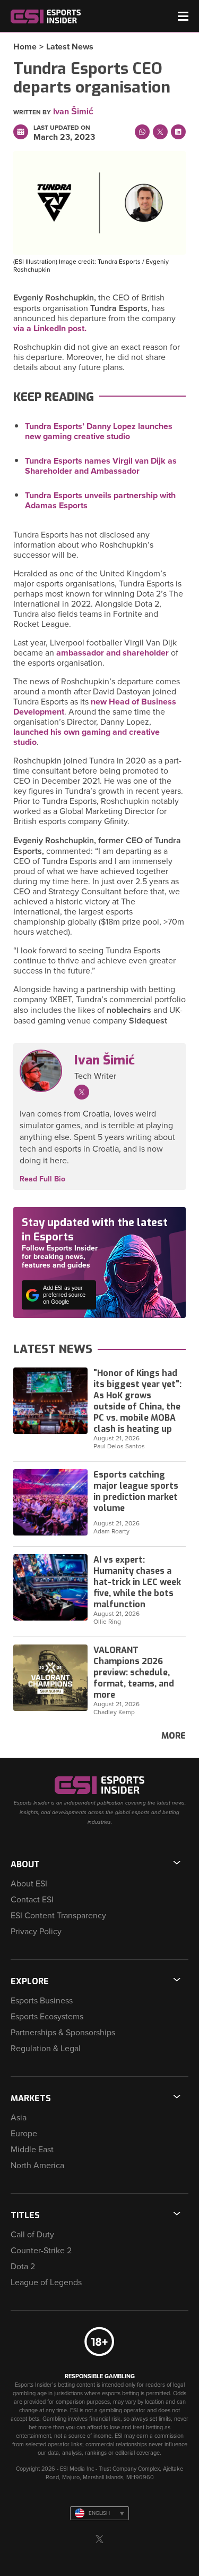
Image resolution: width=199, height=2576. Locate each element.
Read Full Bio (42, 1179)
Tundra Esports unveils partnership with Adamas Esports (100, 501)
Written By (32, 112)
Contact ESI (32, 1900)
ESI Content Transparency (58, 1916)
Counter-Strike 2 (41, 2251)
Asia (19, 2118)
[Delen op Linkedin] (178, 132)
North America (37, 2166)
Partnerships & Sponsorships (63, 2033)
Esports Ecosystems (47, 2017)
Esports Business (42, 2001)
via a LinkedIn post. (50, 329)
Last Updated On (62, 128)
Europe (24, 2134)
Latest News (70, 47)
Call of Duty (32, 2235)
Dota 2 (23, 2267)
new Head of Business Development (95, 707)
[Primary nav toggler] (183, 16)
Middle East (32, 2150)
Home (25, 47)
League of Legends (46, 2283)
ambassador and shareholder (113, 653)
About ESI (29, 1884)
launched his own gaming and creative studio (86, 737)
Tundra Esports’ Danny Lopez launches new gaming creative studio (99, 431)
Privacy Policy (36, 1932)
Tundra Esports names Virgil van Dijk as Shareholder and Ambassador (101, 466)
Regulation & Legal (46, 2049)
